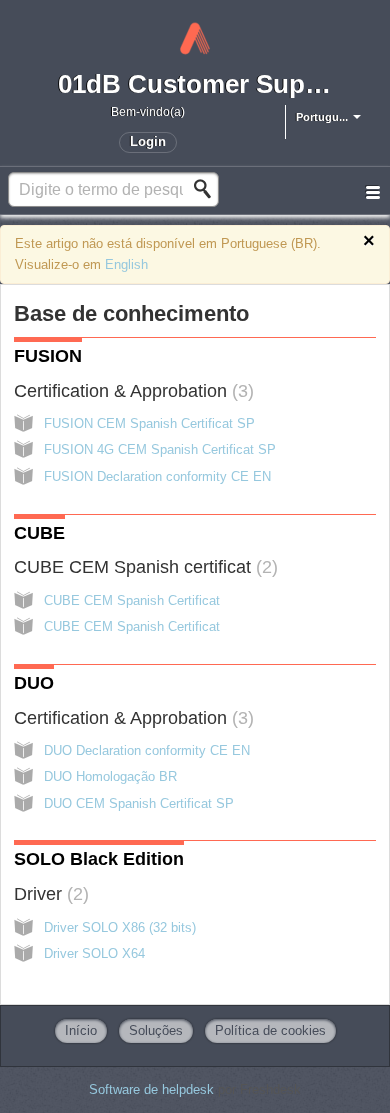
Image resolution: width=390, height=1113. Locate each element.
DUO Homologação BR (110, 776)
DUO (34, 683)
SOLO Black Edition (99, 859)
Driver (48, 894)
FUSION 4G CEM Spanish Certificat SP (160, 449)
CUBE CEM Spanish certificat (143, 567)
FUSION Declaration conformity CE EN (157, 476)
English (126, 264)
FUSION (48, 356)
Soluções (156, 1030)
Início (81, 1030)
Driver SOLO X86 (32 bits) (120, 927)
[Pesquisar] (208, 189)
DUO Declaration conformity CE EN (147, 750)
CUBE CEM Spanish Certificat (132, 600)
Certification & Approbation (131, 391)
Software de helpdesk (153, 1089)
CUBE (39, 533)
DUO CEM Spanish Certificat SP (139, 803)
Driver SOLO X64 (94, 953)
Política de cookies (270, 1030)
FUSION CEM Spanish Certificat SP (149, 423)
